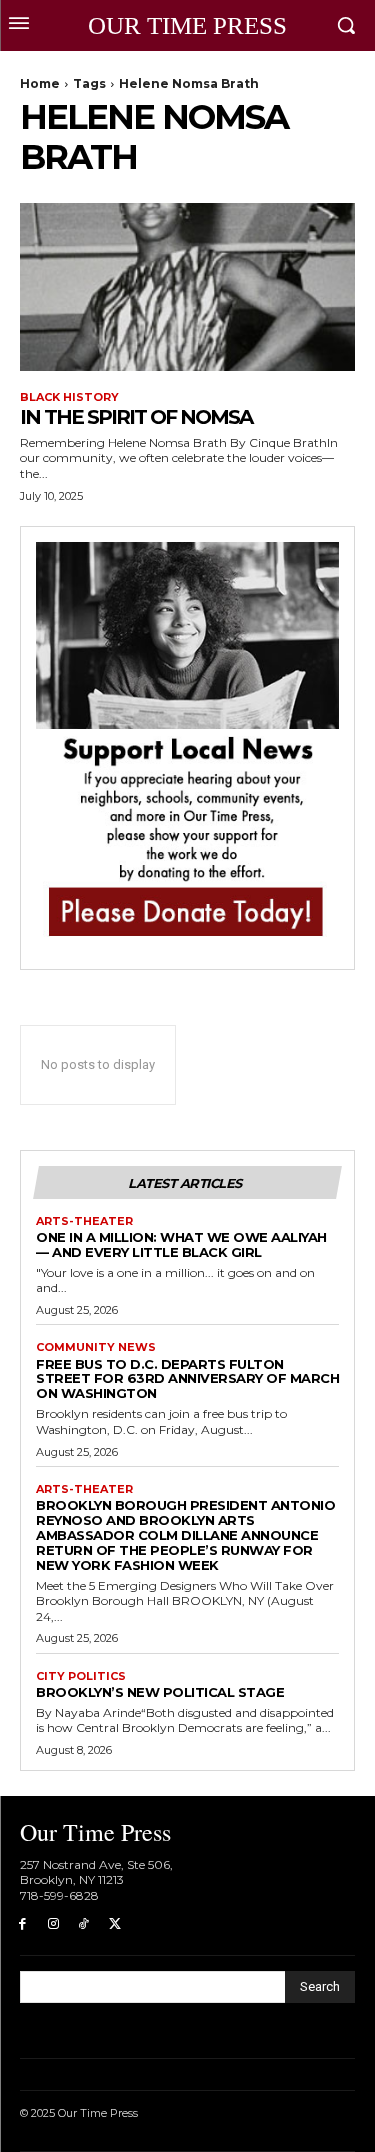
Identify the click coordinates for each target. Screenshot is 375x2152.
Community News (96, 1347)
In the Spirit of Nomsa (136, 417)
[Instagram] (53, 1924)
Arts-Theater (84, 1221)
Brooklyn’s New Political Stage (160, 1692)
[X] (114, 1924)
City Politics (81, 1676)
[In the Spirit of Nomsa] (187, 287)
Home (40, 83)
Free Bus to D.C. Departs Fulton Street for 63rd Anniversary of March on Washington (187, 1379)
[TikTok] (84, 1924)
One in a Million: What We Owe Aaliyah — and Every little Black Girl (181, 1244)
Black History (69, 397)
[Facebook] (22, 1924)
